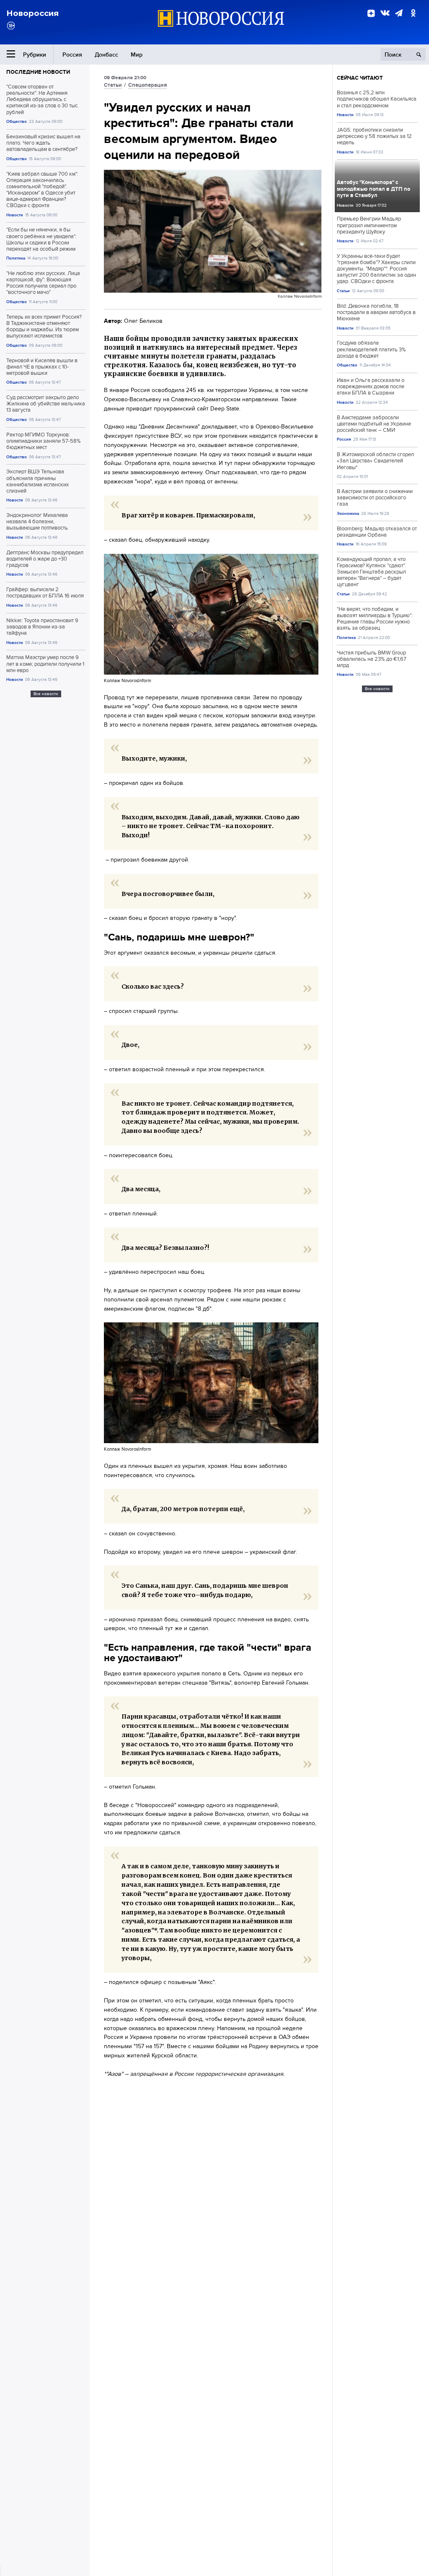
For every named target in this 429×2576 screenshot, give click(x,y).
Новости (15, 215)
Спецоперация (147, 85)
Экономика (348, 513)
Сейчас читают (360, 78)
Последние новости (38, 72)
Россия (72, 55)
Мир (137, 55)
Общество (17, 121)
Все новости (46, 694)
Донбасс (106, 55)
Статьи (113, 85)
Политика (16, 258)
